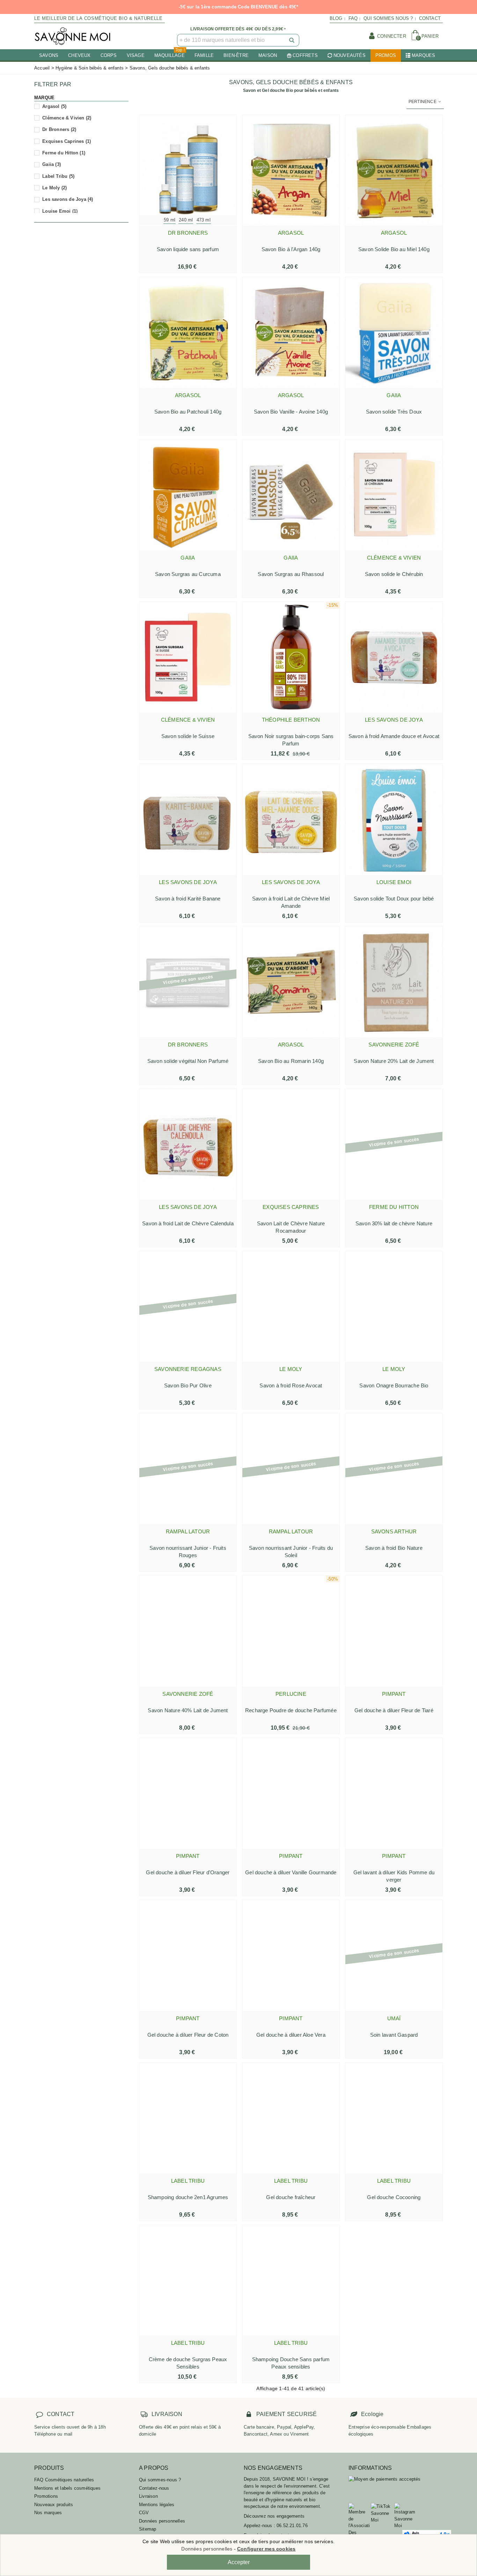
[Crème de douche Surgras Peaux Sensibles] (188, 2281)
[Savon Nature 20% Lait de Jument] (394, 982)
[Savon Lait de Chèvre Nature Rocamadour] (291, 1144)
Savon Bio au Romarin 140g (291, 1061)
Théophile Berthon (291, 720)
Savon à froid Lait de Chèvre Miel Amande (291, 902)
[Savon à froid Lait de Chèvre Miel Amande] (291, 819)
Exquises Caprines (67, 141)
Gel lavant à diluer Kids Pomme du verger (394, 1876)
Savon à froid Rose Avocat (291, 1385)
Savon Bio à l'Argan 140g (291, 249)
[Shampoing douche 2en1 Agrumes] (188, 2118)
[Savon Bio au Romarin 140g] (291, 982)
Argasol (54, 106)
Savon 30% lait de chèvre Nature (394, 1223)
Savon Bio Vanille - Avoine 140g (291, 412)
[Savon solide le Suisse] (188, 657)
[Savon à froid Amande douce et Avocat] (394, 657)
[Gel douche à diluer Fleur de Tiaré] (394, 1631)
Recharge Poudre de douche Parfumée (291, 1710)
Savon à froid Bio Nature (394, 1548)
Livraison (148, 2496)
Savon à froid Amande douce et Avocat (394, 736)
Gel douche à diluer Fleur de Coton (188, 2035)
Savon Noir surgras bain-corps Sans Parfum (291, 740)
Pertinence (423, 102)
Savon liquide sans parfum (188, 249)
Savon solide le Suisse (188, 736)
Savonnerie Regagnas (188, 1369)
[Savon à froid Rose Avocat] (291, 1307)
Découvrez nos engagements (274, 2516)
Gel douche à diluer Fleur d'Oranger (188, 1872)
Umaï (394, 2018)
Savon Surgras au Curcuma (188, 574)
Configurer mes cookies (266, 2549)
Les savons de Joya (68, 199)
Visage (136, 55)
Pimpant (394, 1694)
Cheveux (79, 55)
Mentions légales (157, 2505)
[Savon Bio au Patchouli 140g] (188, 333)
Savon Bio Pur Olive (188, 1385)
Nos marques (48, 2513)
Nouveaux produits (54, 2505)
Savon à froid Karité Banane (188, 899)
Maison (268, 55)
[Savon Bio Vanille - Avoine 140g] (291, 333)
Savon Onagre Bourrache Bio (394, 1385)
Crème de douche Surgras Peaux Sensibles (188, 2363)
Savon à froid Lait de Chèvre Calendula (188, 1223)
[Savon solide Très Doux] (394, 333)
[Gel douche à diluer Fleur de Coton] (188, 1956)
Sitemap (148, 2529)
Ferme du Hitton (64, 153)
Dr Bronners (59, 129)
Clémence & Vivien (67, 118)
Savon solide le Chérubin (394, 574)
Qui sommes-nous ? (160, 2480)
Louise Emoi (60, 211)
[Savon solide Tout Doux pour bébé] (394, 819)
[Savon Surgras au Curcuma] (188, 495)
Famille (204, 55)
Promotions (46, 2496)
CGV (144, 2513)
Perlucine (291, 1694)
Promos (386, 55)
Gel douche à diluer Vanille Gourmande (291, 1872)
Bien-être (236, 55)
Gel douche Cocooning (394, 2197)
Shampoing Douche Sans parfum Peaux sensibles (291, 2363)
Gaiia (52, 164)
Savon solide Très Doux (394, 412)
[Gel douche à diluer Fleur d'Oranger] (188, 1794)
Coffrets (305, 55)
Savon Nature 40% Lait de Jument (188, 1710)
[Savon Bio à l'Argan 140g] (291, 170)
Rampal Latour (188, 1531)
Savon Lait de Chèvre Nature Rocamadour (291, 1227)
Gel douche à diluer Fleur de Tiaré (394, 1710)
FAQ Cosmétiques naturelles (64, 2480)
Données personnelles (162, 2521)
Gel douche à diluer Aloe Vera (291, 2035)
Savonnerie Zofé (394, 1045)
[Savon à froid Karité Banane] (188, 819)
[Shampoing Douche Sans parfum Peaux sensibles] (291, 2281)
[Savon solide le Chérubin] (394, 495)
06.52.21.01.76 (292, 2526)
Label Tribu (58, 176)
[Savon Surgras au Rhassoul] (291, 495)
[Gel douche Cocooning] (394, 2118)
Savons (49, 55)
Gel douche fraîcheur (291, 2197)
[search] (292, 40)
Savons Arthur (394, 1531)
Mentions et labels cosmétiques (67, 2488)
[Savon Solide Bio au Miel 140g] (394, 170)
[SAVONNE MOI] (73, 36)
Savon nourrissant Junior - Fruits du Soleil (291, 1552)
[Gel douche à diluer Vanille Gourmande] (291, 1794)
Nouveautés (350, 55)
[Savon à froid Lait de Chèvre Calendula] (188, 1144)
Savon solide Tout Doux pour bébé (394, 899)
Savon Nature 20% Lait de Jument (394, 1061)
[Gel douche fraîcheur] (291, 2118)
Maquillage (170, 54)
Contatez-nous (154, 2488)
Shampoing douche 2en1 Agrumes (188, 2197)
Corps (109, 55)
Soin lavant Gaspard (394, 2035)
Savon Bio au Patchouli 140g (188, 412)
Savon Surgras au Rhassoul (291, 574)
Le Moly (54, 188)
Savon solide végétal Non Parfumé (188, 1061)
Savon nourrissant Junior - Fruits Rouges (188, 1552)
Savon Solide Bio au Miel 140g (394, 249)
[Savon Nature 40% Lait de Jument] (188, 1631)
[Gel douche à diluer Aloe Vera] (291, 1956)
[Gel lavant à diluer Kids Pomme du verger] (394, 1794)
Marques (423, 55)
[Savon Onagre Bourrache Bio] (394, 1307)
